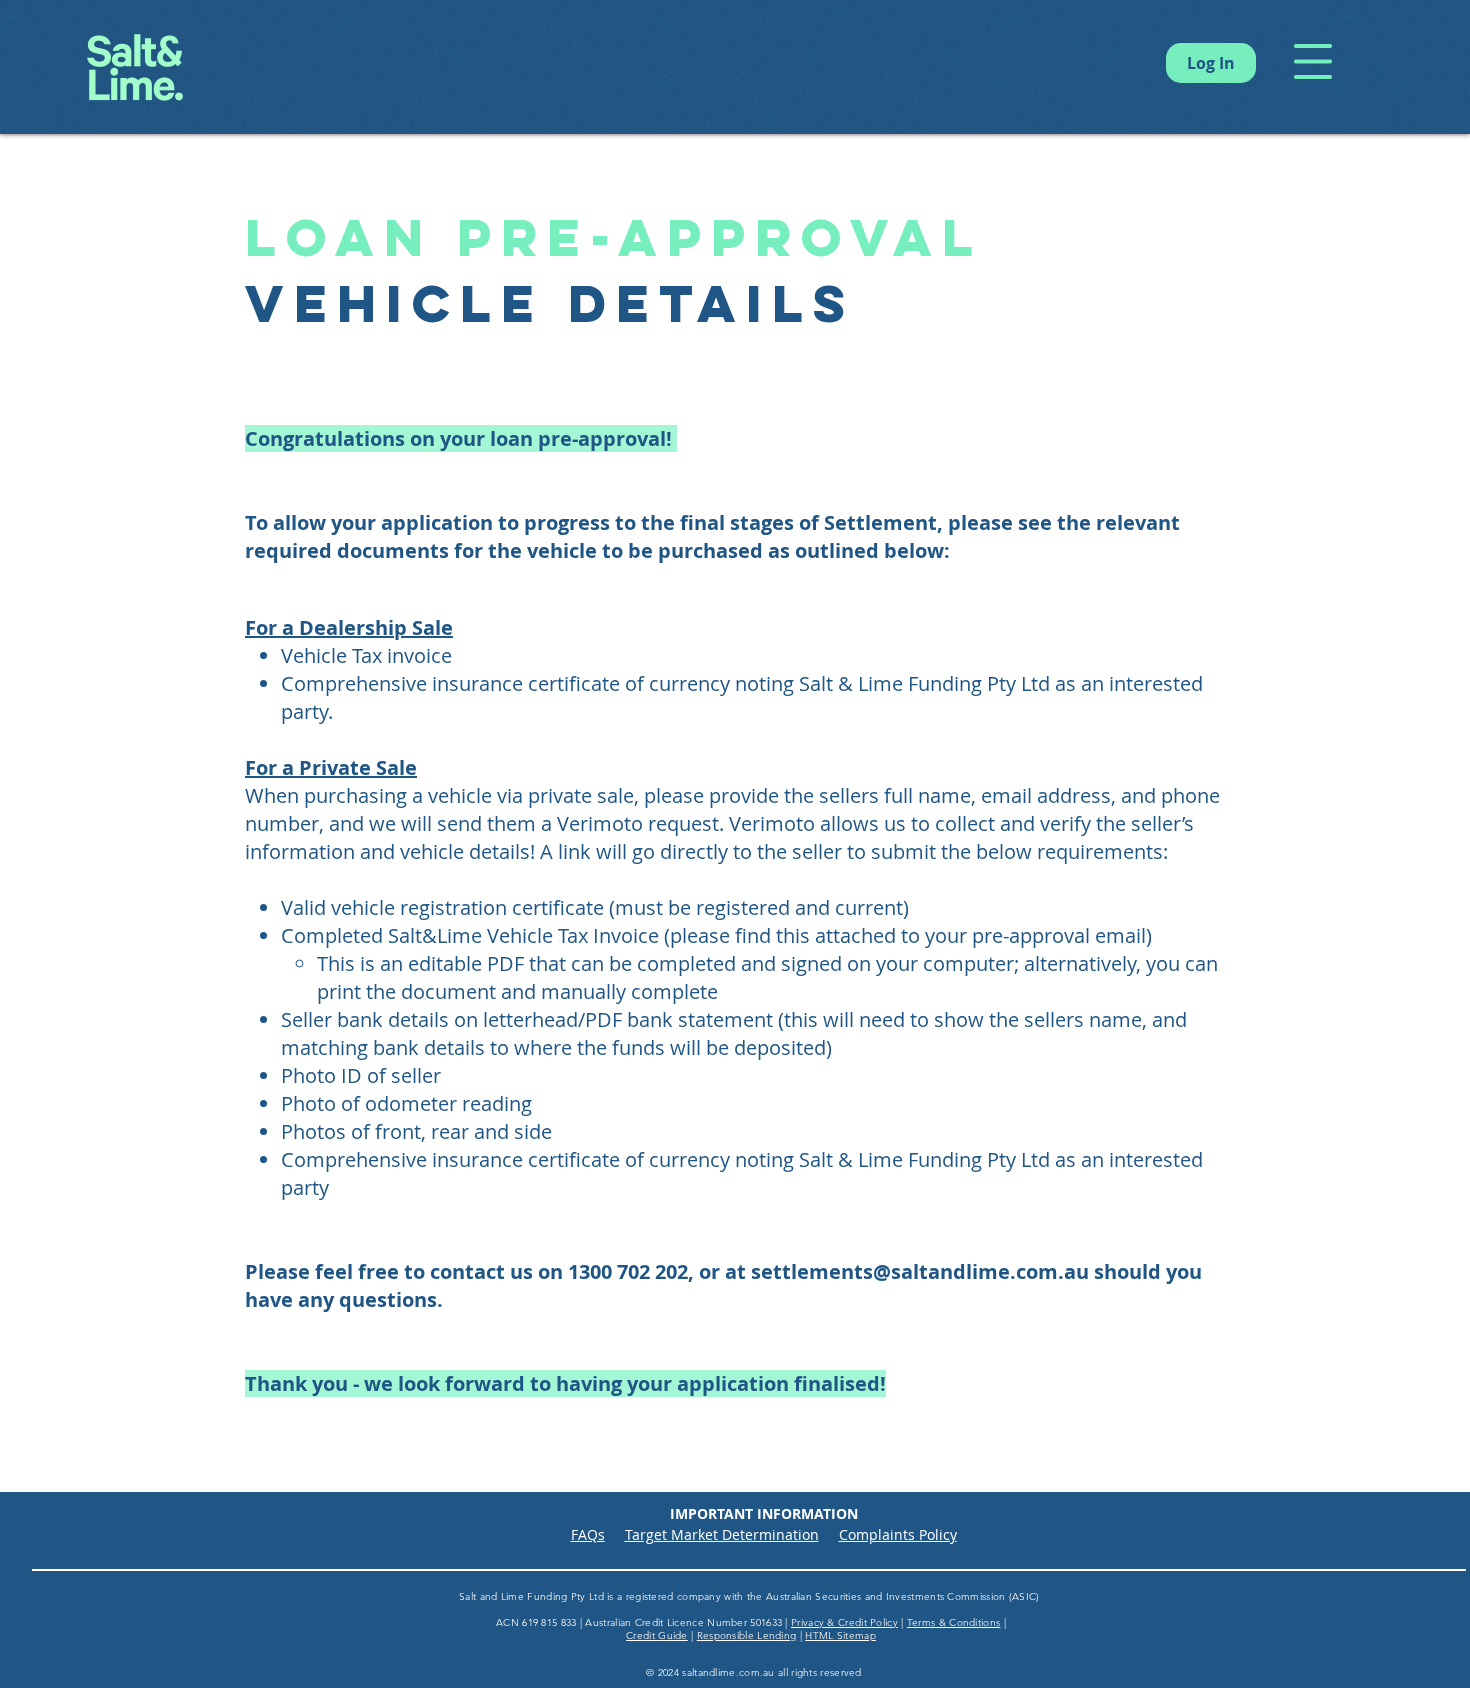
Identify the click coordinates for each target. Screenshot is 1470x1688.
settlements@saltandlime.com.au (920, 1271)
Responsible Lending (747, 1635)
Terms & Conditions (953, 1622)
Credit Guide (657, 1635)
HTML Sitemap (840, 1635)
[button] (1313, 61)
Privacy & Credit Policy (844, 1622)
